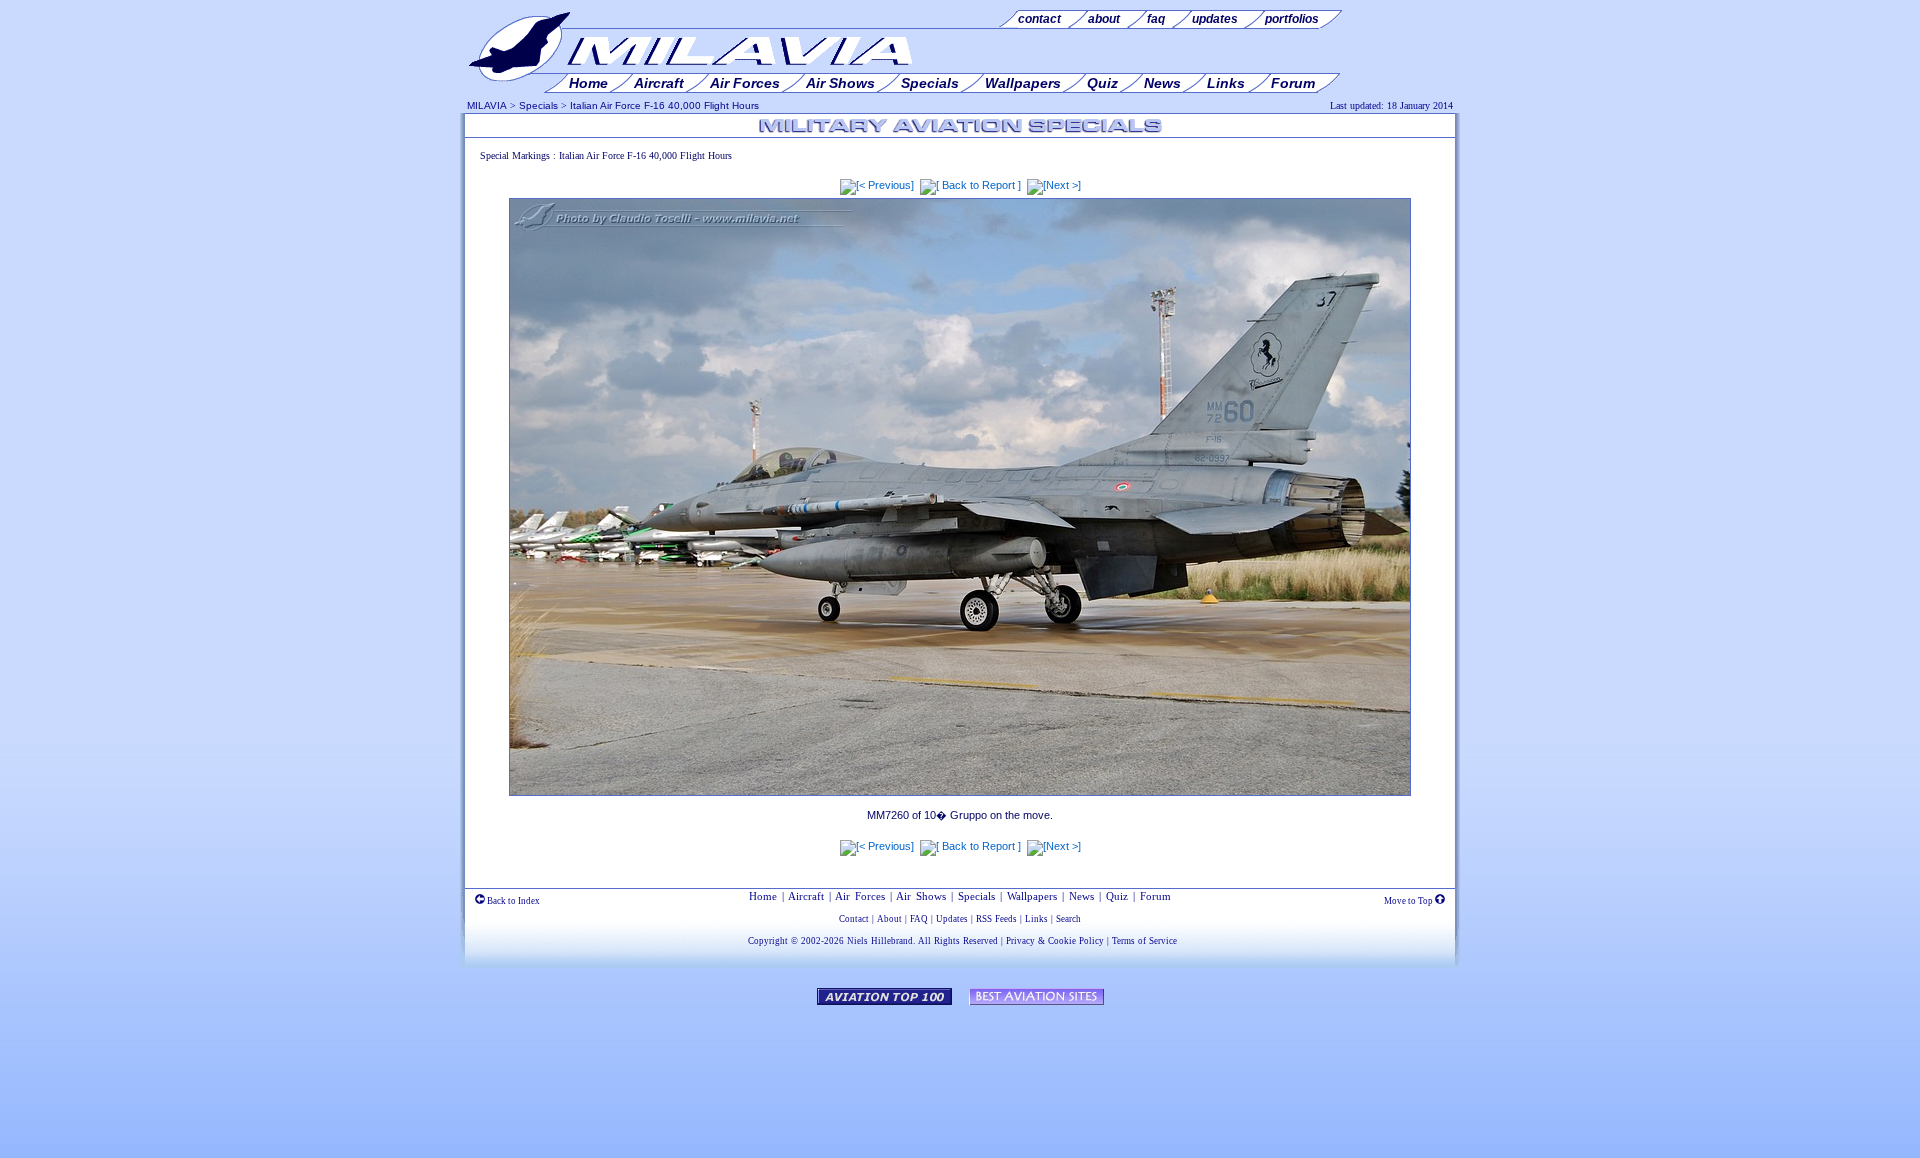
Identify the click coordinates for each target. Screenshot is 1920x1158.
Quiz (1117, 896)
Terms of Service (1144, 941)
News (1081, 896)
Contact (854, 919)
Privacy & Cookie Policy (1055, 941)
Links (1036, 919)
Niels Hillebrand (880, 941)
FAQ (919, 919)
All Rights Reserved (958, 941)
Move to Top (1409, 901)
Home (763, 896)
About (889, 919)
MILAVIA (487, 105)
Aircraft (806, 896)
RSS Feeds (996, 919)
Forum (1155, 896)
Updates (952, 919)
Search (1068, 919)
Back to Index (512, 901)
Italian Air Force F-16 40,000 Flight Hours (664, 105)
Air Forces (860, 896)
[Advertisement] (960, 1072)
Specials (538, 105)
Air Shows (921, 896)
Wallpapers (1032, 896)
